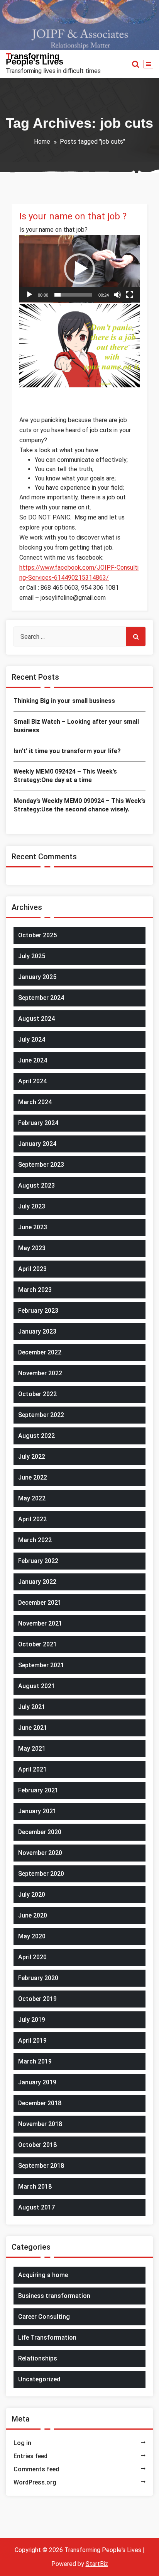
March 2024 (35, 1102)
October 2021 (37, 1644)
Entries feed (30, 2456)
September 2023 (41, 1165)
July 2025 (32, 956)
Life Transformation (47, 2338)
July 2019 (32, 2020)
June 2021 (33, 1728)
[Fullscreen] (130, 295)
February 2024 (38, 1123)
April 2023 (32, 1269)
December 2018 (40, 2103)
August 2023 (36, 1185)
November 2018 (40, 2124)
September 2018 (41, 2166)
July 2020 (32, 1895)
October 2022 (37, 1394)
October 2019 (37, 1999)
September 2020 (41, 1874)
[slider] (73, 295)
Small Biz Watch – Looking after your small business (76, 726)
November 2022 (40, 1373)
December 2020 (40, 1832)
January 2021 (37, 1811)
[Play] (29, 295)
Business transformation (54, 2296)
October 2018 (37, 2145)
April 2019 (32, 2041)
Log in (22, 2443)
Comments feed (36, 2469)
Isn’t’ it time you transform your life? (67, 751)
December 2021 (40, 1603)
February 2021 (38, 1790)
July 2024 (32, 1039)
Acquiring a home (43, 2275)
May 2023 (32, 1248)
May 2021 (32, 1749)
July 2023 (32, 1206)
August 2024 (36, 1019)
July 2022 (32, 1457)
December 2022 (40, 1352)
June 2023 (33, 1227)
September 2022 (41, 1415)
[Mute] (117, 295)
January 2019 (37, 2082)
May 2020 (32, 1936)
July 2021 (32, 1707)
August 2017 (36, 2207)
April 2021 (32, 1769)
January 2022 (37, 1582)
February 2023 (38, 1311)
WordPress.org (35, 2482)
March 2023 (35, 1290)
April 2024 (32, 1081)
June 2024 (33, 1060)
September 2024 (41, 998)
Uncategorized (39, 2379)
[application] (79, 269)
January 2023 (37, 1331)
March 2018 (35, 2187)
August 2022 (36, 1436)
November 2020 (40, 1853)
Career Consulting (44, 2317)
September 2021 (41, 1665)
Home (42, 142)
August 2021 (36, 1686)
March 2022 (35, 1540)
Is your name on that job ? (73, 216)
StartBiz (97, 2564)
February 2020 (38, 1978)
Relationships (38, 2358)
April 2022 (32, 1519)
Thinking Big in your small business (64, 701)
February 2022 (38, 1561)
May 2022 (32, 1498)
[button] (79, 269)
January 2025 (37, 977)
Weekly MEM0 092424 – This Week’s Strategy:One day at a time (65, 776)
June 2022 (33, 1477)
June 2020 (33, 1915)
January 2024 (37, 1144)
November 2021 (40, 1623)
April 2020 (32, 1957)
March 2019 (35, 2061)
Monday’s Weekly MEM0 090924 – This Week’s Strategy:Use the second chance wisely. (79, 805)
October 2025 (37, 935)
